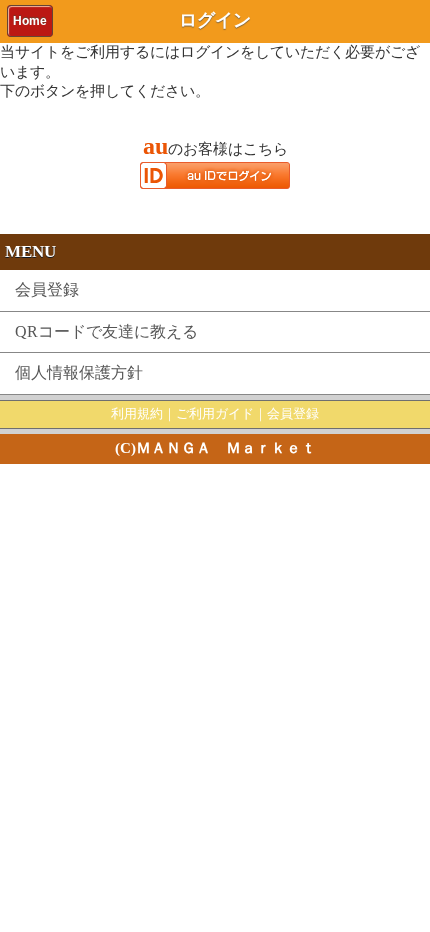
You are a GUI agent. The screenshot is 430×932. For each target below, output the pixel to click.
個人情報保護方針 (79, 372)
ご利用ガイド (215, 413)
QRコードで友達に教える (106, 331)
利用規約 (137, 413)
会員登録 (47, 289)
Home (30, 21)
